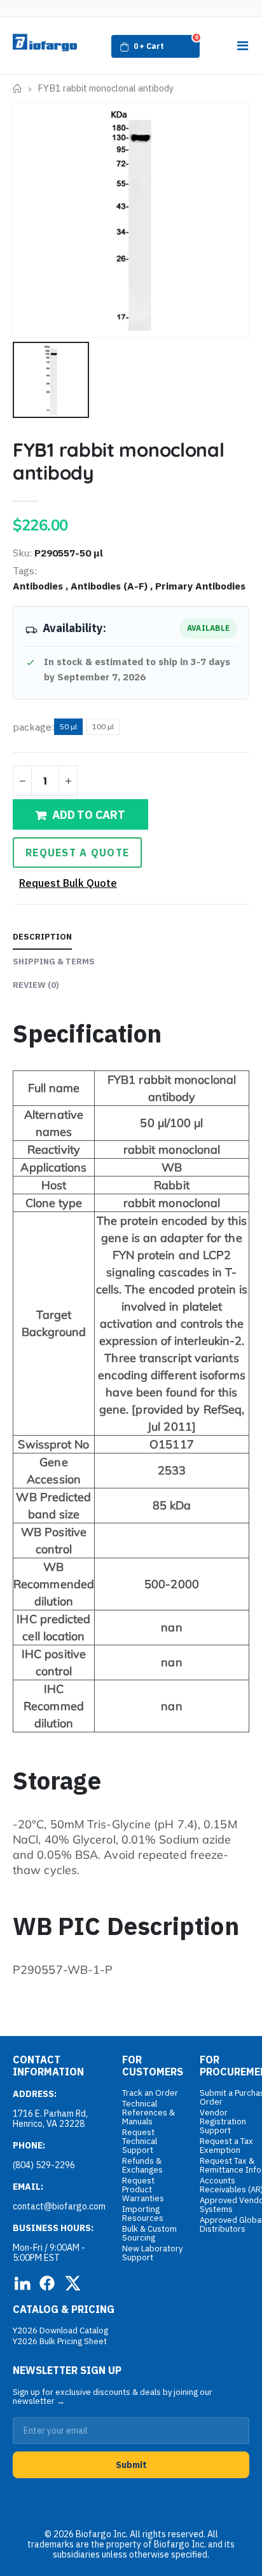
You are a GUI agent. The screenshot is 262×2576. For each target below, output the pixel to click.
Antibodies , (42, 586)
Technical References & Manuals (148, 2113)
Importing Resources (143, 2214)
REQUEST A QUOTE (77, 853)
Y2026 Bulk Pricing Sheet (60, 2341)
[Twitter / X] (72, 2283)
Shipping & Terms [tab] (54, 961)
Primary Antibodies (200, 586)
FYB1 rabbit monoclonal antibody (118, 461)
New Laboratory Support (152, 2253)
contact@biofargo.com (59, 2206)
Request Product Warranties (143, 2189)
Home (17, 89)
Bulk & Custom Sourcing (149, 2233)
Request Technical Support (140, 2141)
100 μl (103, 726)
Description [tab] (42, 937)
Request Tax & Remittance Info (231, 2165)
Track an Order (150, 2093)
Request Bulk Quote (68, 883)
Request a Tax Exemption (226, 2146)
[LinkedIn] (22, 2283)
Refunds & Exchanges (142, 2165)
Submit (131, 2465)
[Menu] (242, 46)
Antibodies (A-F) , (113, 586)
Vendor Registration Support (223, 2121)
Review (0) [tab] (36, 985)
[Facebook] (47, 2283)
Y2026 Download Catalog (60, 2330)
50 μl (68, 726)
